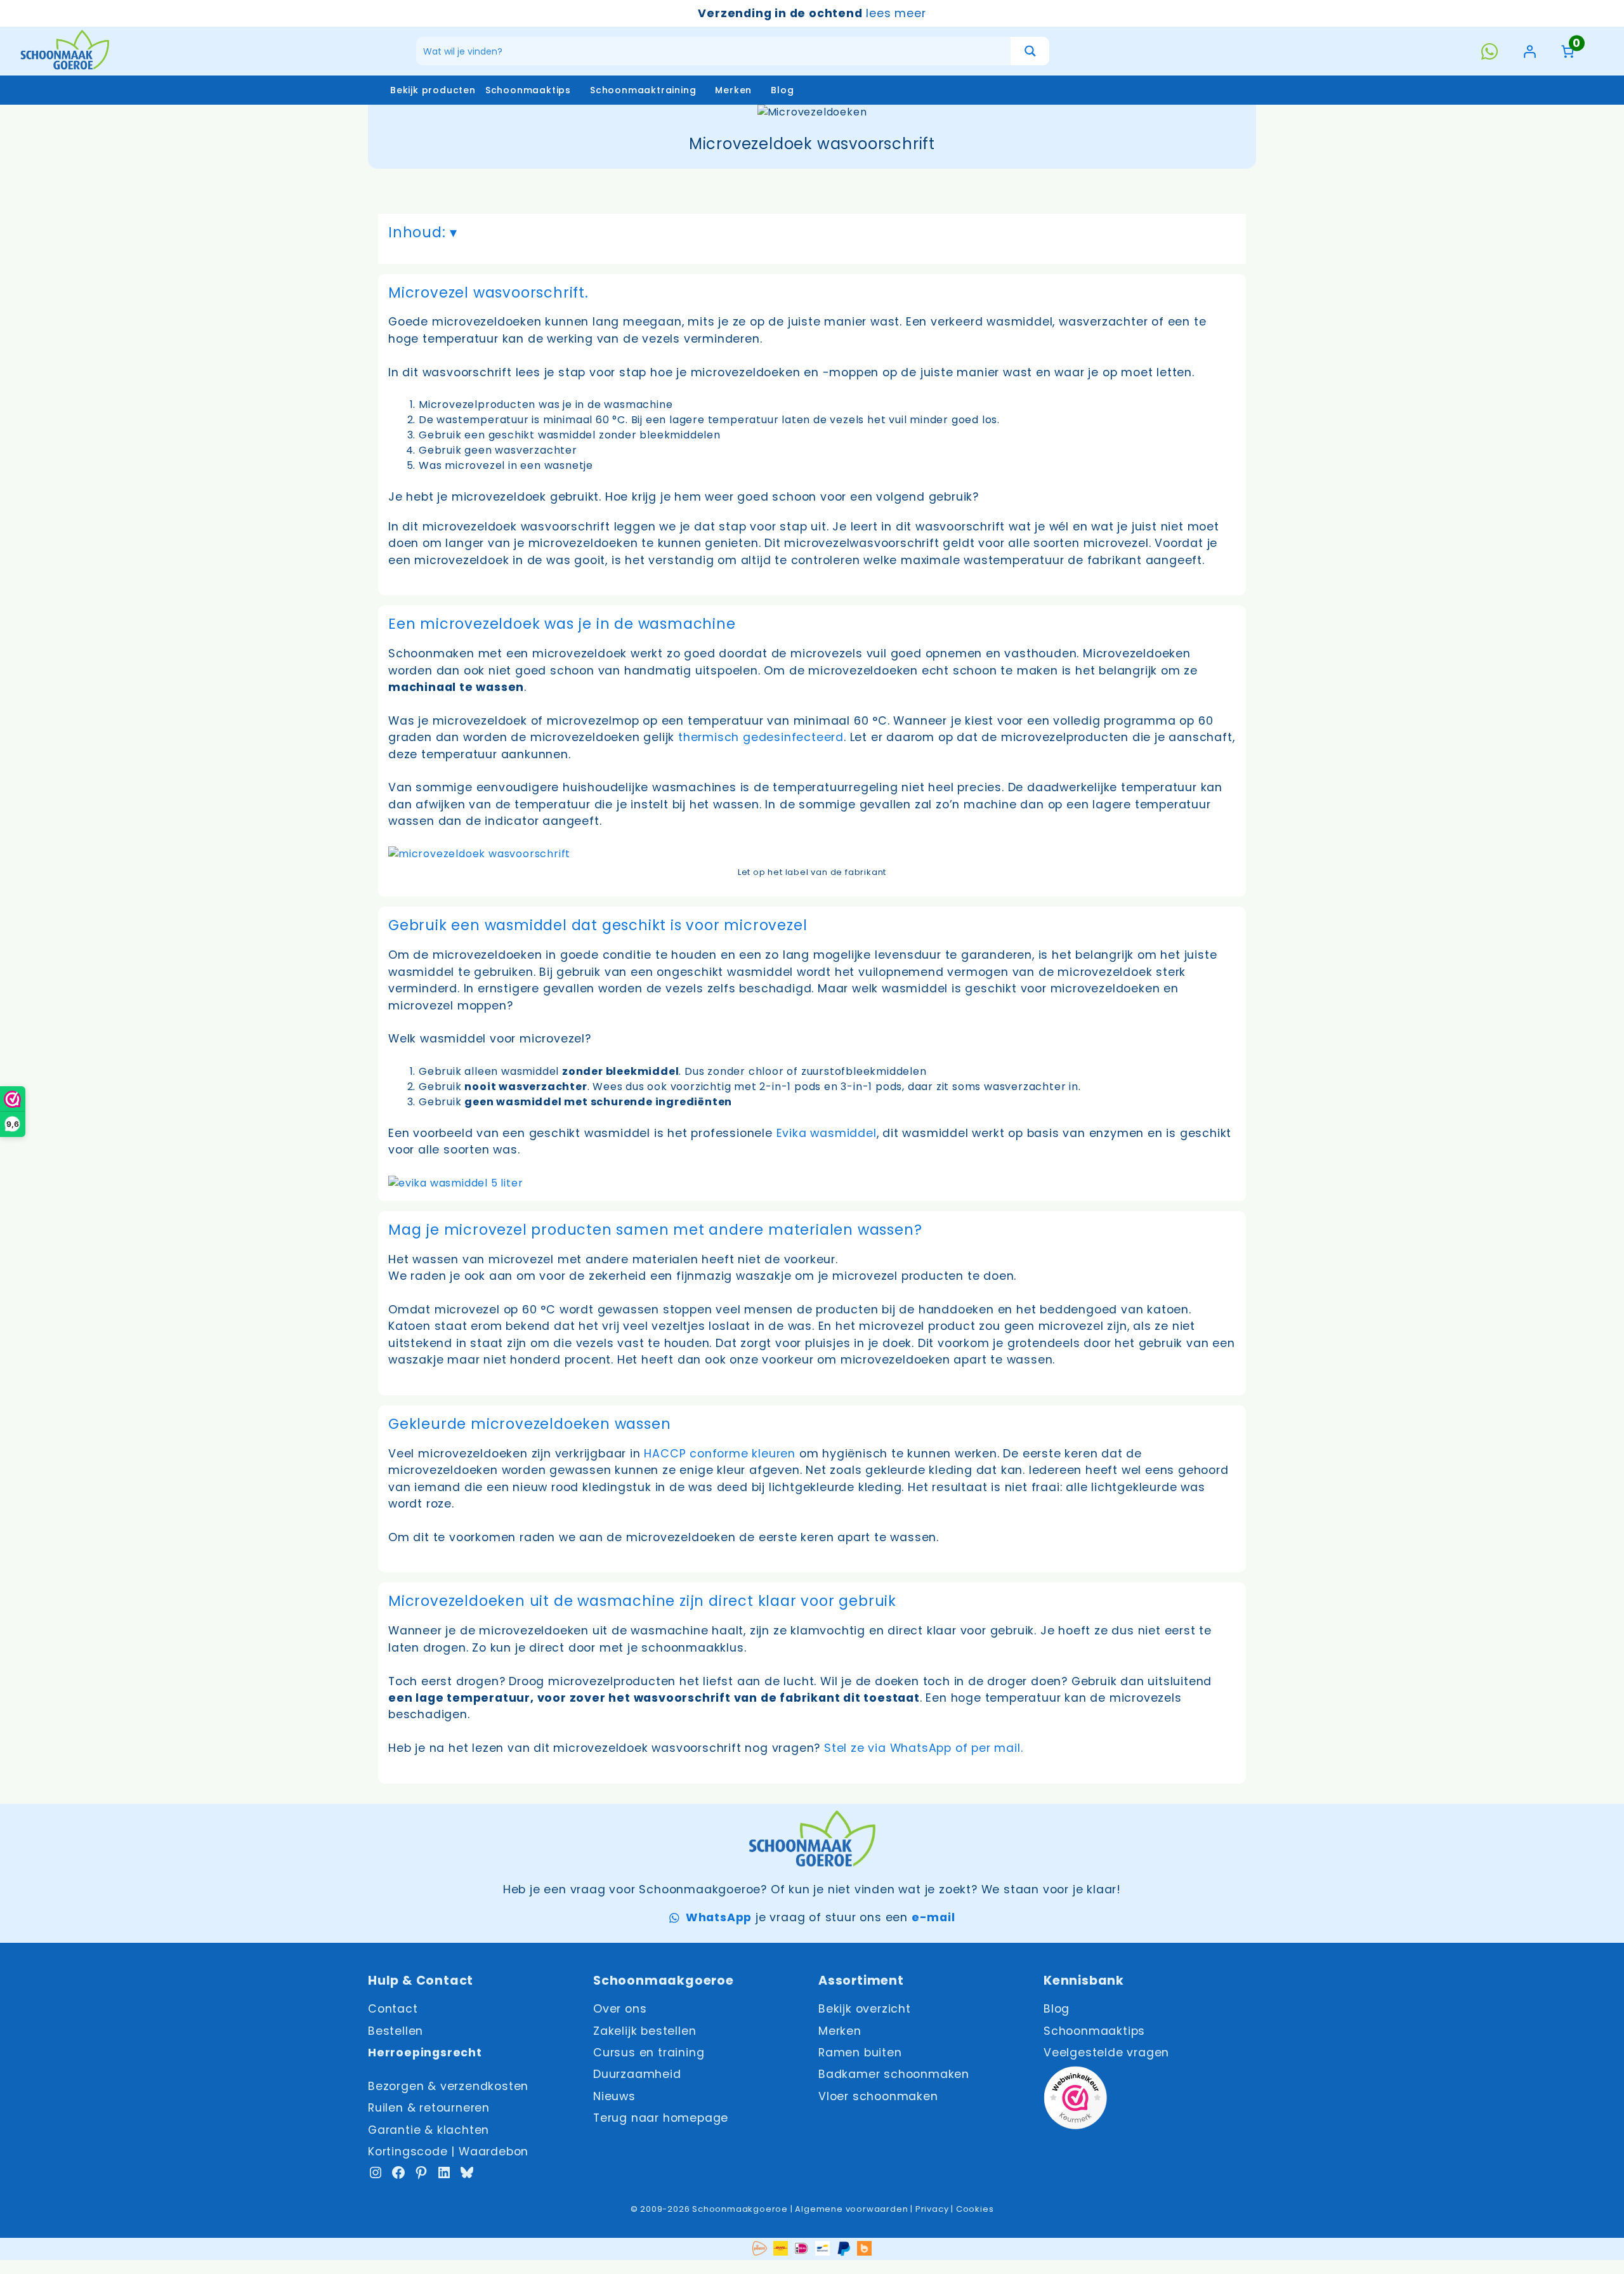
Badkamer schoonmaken (894, 2074)
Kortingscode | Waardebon (448, 2152)
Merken (733, 90)
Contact (393, 2009)
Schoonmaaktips (528, 90)
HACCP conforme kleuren (720, 1454)
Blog (782, 90)
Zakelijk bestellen (645, 2031)
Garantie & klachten (429, 2130)
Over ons (620, 2009)
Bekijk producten (433, 90)
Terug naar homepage (661, 2118)
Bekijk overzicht (865, 2009)
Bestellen (396, 2031)
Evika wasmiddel (827, 1133)
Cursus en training (649, 2053)
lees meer (896, 13)
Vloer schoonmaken (878, 2096)
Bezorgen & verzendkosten (448, 2086)
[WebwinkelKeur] (1075, 2100)
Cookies (975, 2209)
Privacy (932, 2209)
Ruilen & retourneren (429, 2108)
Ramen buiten (860, 2053)
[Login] (1529, 51)
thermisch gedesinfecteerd (761, 737)
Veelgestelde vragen (1106, 2053)
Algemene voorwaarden (851, 2209)
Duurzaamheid (637, 2074)
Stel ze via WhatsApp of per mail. (925, 1748)
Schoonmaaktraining (643, 90)
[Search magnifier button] (1030, 51)
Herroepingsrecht (425, 2053)
